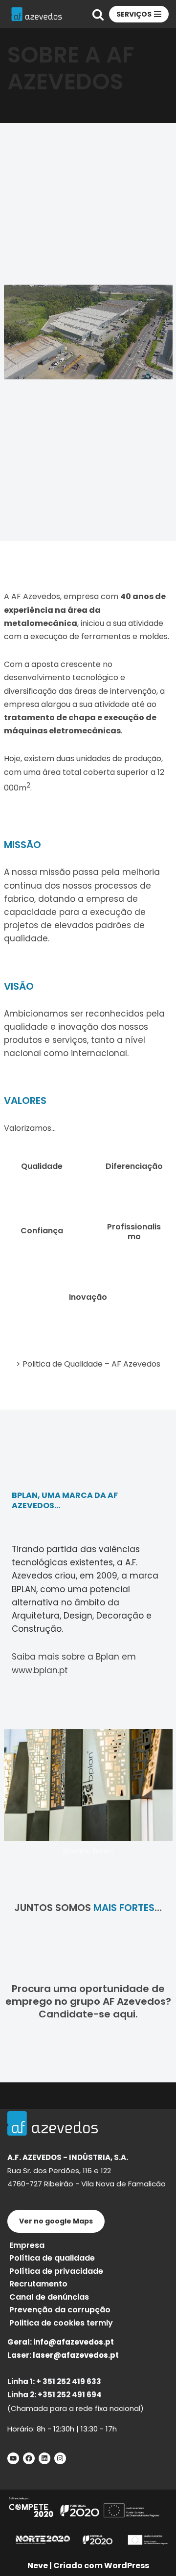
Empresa (27, 2245)
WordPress (127, 2566)
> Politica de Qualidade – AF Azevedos (88, 1364)
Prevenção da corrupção (60, 2310)
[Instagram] (60, 2458)
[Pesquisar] (98, 14)
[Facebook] (29, 2458)
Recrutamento (38, 2284)
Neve (38, 2566)
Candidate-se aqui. (88, 2014)
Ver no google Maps (56, 2221)
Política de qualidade (52, 2258)
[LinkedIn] (44, 2458)
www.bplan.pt (40, 1670)
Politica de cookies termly (61, 2323)
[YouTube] (13, 2458)
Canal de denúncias (49, 2297)
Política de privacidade (56, 2271)
